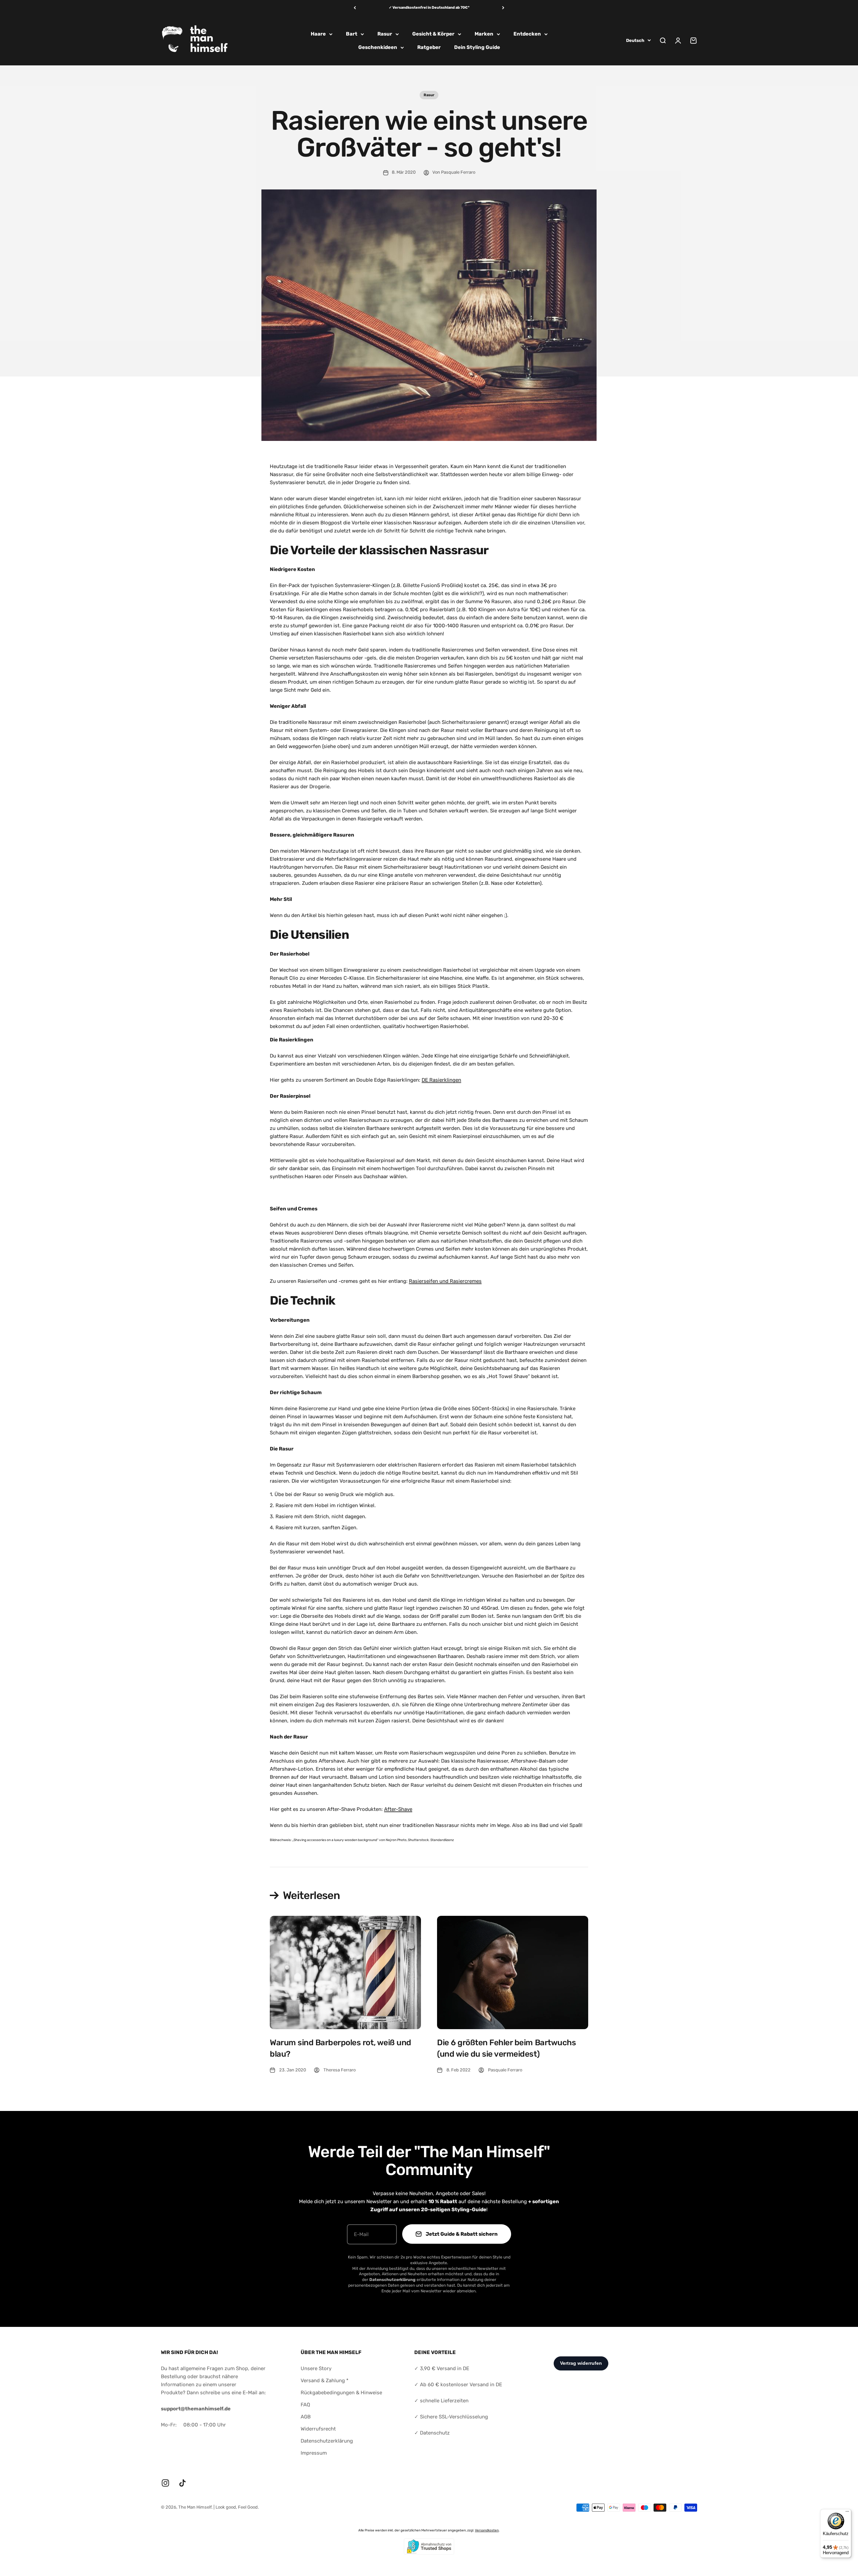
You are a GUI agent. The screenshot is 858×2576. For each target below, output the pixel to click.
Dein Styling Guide (477, 47)
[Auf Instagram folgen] (165, 2483)
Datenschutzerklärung (327, 2441)
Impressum (314, 2453)
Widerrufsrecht (318, 2429)
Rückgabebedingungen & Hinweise (341, 2393)
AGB (306, 2417)
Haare (318, 34)
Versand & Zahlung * (325, 2381)
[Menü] (847, 2513)
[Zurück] (355, 8)
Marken (484, 34)
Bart (352, 34)
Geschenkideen (378, 47)
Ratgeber (429, 47)
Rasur (385, 34)
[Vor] (503, 8)
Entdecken (527, 34)
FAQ (305, 2405)
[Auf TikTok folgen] (182, 2483)
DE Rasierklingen (441, 1080)
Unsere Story (316, 2368)
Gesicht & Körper (433, 34)
